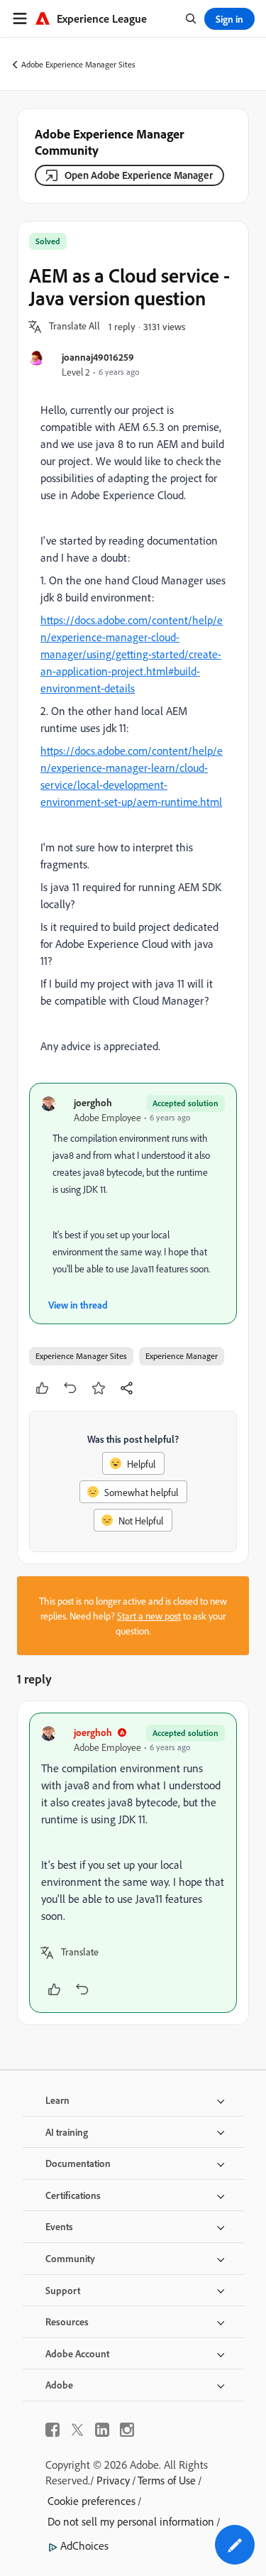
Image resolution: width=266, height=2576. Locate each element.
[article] (133, 1863)
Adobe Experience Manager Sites (78, 64)
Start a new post (149, 1616)
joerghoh (93, 1102)
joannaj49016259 (98, 357)
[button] (74, 327)
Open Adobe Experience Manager (139, 175)
